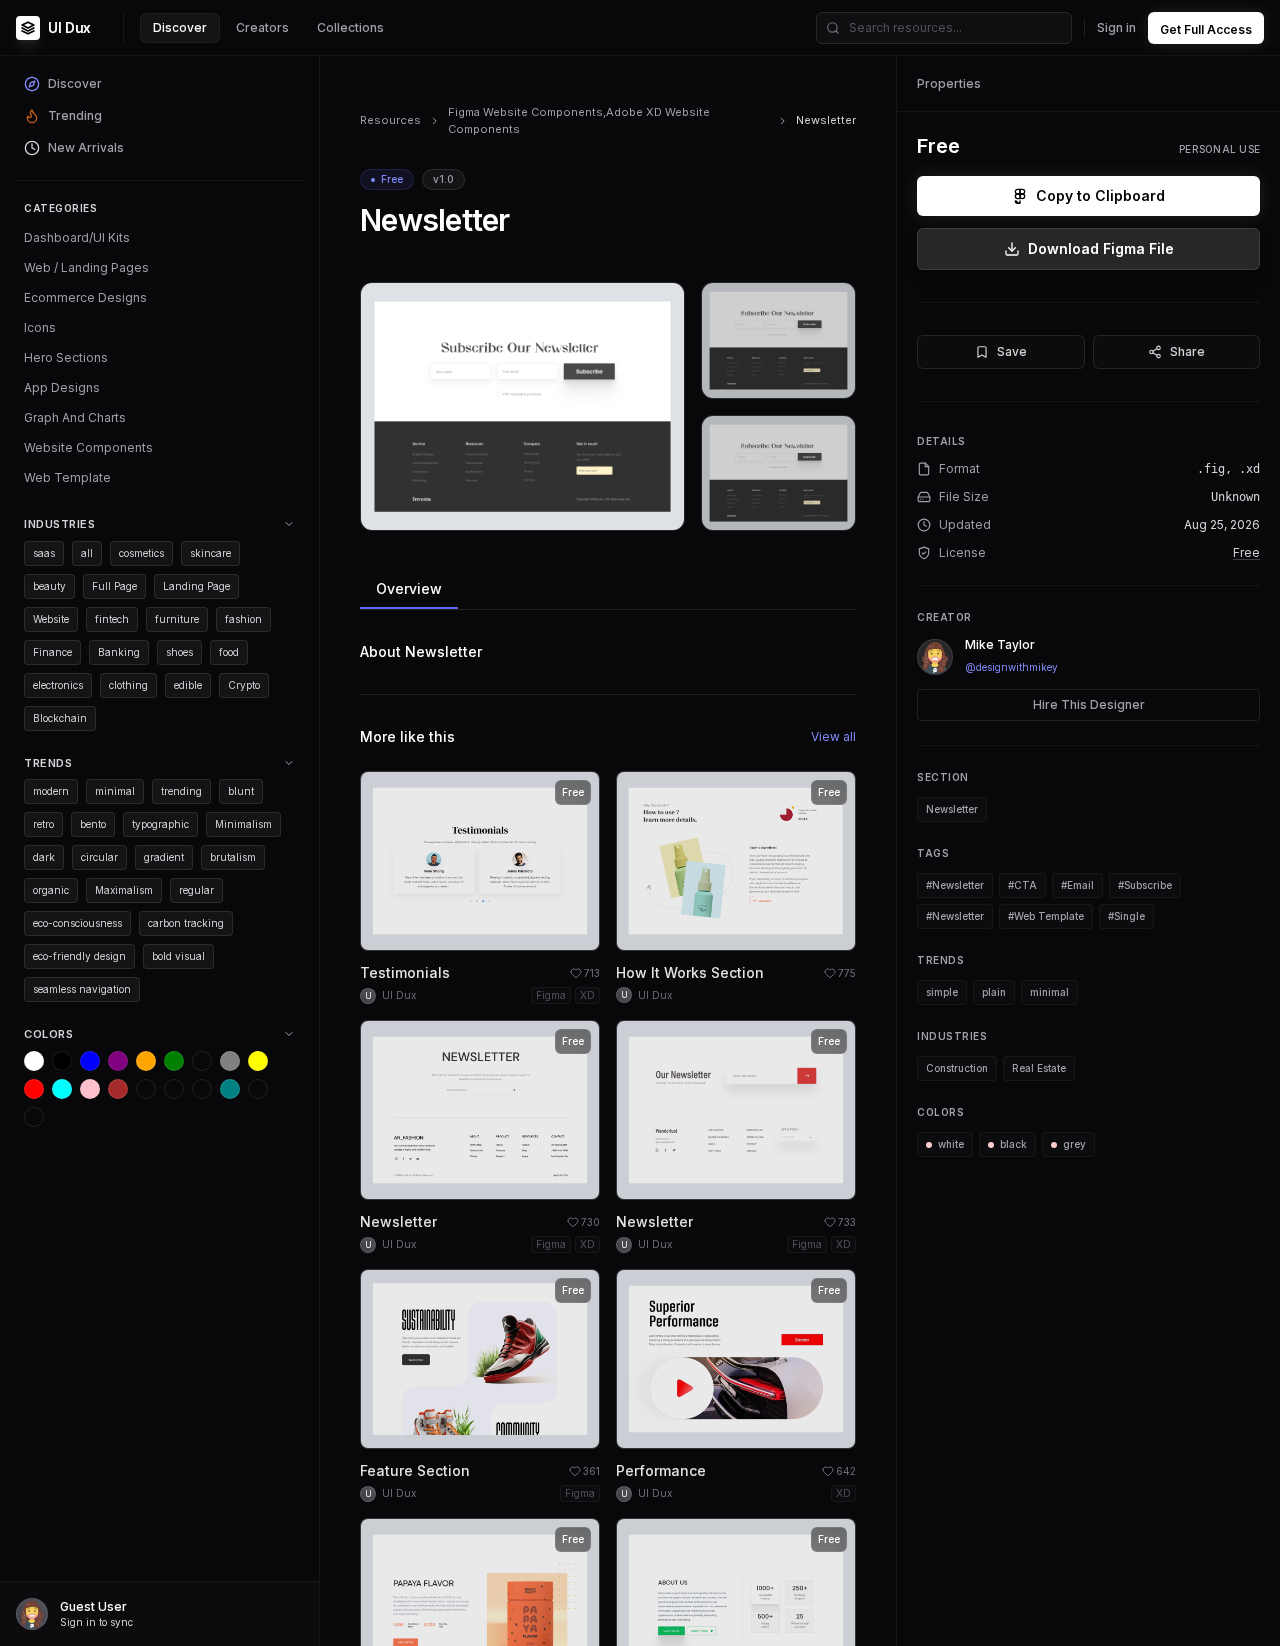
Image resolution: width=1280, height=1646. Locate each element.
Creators (262, 27)
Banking (119, 652)
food (229, 652)
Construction (957, 1068)
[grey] (230, 1061)
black (1013, 1144)
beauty (49, 586)
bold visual (178, 956)
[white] (34, 1061)
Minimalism (243, 824)
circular (99, 857)
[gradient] (202, 1089)
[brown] (118, 1089)
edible (188, 685)
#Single (1126, 916)
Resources (390, 120)
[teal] (230, 1089)
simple (942, 992)
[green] (174, 1061)
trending (181, 791)
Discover (180, 27)
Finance (52, 652)
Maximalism (124, 890)
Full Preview (620, 507)
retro (43, 824)
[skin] (174, 1089)
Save (1012, 351)
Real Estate (1039, 1068)
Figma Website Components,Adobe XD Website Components (579, 120)
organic (51, 890)
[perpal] (202, 1061)
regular (196, 890)
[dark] (146, 1089)
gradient (164, 857)
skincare (210, 553)
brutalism (233, 857)
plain (994, 992)
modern (51, 791)
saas (44, 553)
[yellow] (258, 1061)
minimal (115, 791)
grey (1074, 1144)
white (951, 1144)
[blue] (90, 1061)
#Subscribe (1145, 885)
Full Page (114, 586)
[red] (34, 1089)
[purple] (118, 1061)
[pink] (90, 1089)
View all (833, 736)
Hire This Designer (1089, 704)
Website (51, 619)
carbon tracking (186, 923)
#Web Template (1046, 916)
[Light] (258, 1089)
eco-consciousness (77, 923)
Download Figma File (1101, 248)
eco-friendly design (79, 956)
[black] (62, 1061)
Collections (350, 27)
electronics (58, 685)
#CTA (1022, 885)
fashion (243, 619)
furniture (177, 619)
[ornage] (34, 1117)
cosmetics (141, 553)
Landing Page (196, 586)
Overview (409, 588)
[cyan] (62, 1089)
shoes (179, 652)
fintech (112, 619)
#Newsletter (955, 885)
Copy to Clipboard (1100, 195)
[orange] (146, 1061)
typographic (160, 824)
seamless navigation (82, 989)
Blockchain (60, 718)
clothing (128, 685)
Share (1187, 351)
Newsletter (952, 809)
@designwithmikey (1011, 667)
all (87, 553)
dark (44, 857)
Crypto (244, 685)
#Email (1077, 885)
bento (93, 824)
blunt (241, 791)
